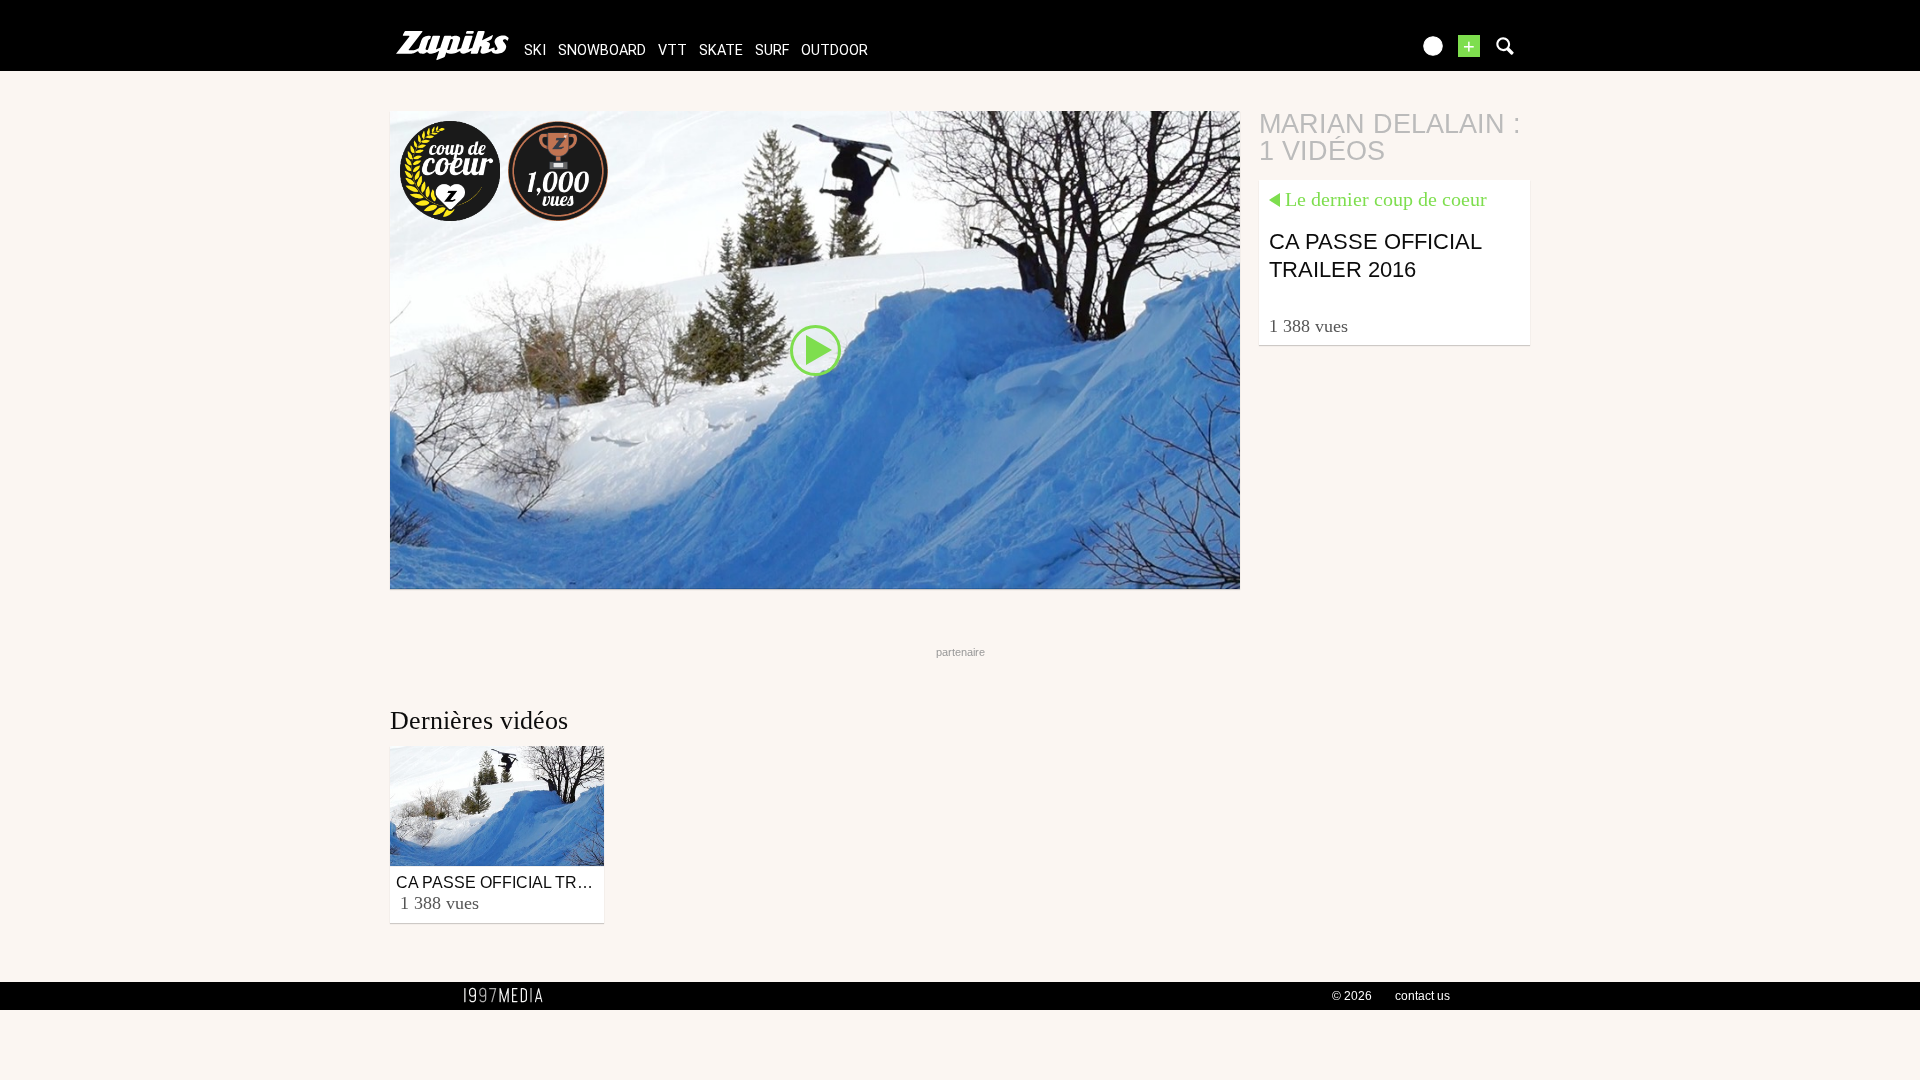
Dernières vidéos (479, 720)
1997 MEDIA (509, 996)
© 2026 (1352, 996)
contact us (1422, 996)
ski (535, 50)
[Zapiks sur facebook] (1352, 52)
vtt (672, 50)
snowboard (602, 50)
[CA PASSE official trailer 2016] (815, 349)
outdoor (834, 50)
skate (721, 50)
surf (772, 50)
